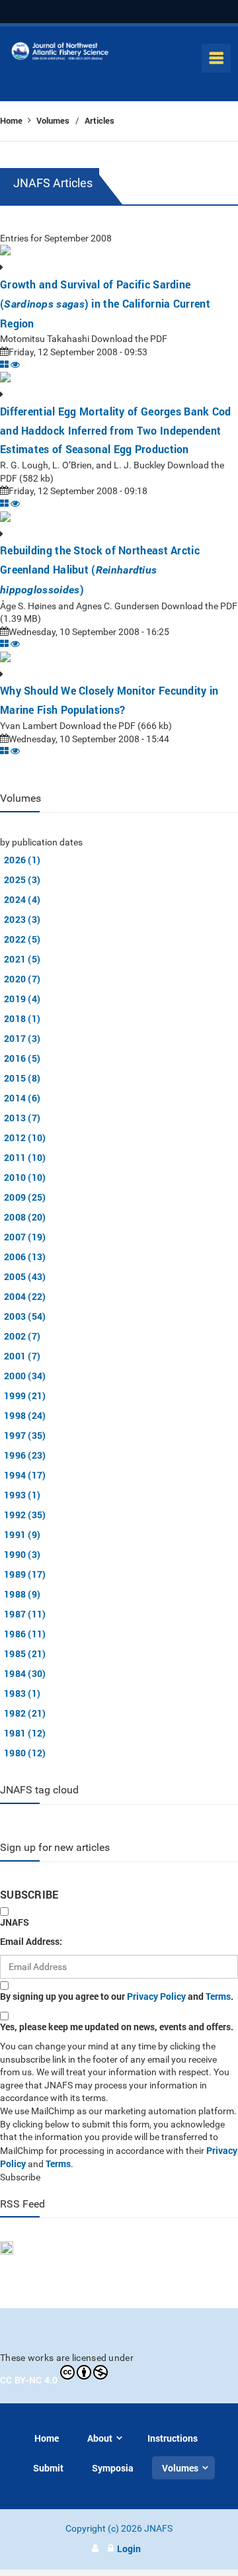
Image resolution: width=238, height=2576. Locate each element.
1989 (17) (25, 1574)
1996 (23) (25, 1455)
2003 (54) (25, 1316)
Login (129, 2549)
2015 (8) (22, 1078)
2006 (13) (25, 1257)
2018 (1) (22, 1018)
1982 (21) (25, 1713)
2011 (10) (25, 1157)
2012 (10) (25, 1138)
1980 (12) (25, 1753)
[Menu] (216, 58)
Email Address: (31, 1941)
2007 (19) (25, 1237)
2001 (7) (22, 1356)
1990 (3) (22, 1554)
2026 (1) (22, 860)
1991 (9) (22, 1534)
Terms (218, 1996)
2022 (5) (22, 939)
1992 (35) (25, 1515)
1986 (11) (25, 1634)
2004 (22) (25, 1296)
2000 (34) (25, 1376)
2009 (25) (25, 1197)
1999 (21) (25, 1395)
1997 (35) (25, 1435)
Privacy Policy (156, 1996)
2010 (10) (25, 1177)
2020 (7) (22, 979)
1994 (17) (25, 1475)
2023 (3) (22, 919)
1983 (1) (22, 1693)
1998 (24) (25, 1415)
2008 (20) (25, 1217)
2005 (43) (25, 1276)
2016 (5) (22, 1058)
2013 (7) (22, 1118)
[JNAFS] (60, 54)
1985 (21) (25, 1653)
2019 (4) (22, 999)
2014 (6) (22, 1098)
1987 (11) (25, 1614)
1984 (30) (25, 1673)
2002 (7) (22, 1336)
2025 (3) (22, 880)
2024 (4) (22, 899)
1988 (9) (22, 1594)
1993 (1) (22, 1495)
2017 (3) (22, 1038)
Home (12, 120)
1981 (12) (25, 1733)
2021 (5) (22, 959)
